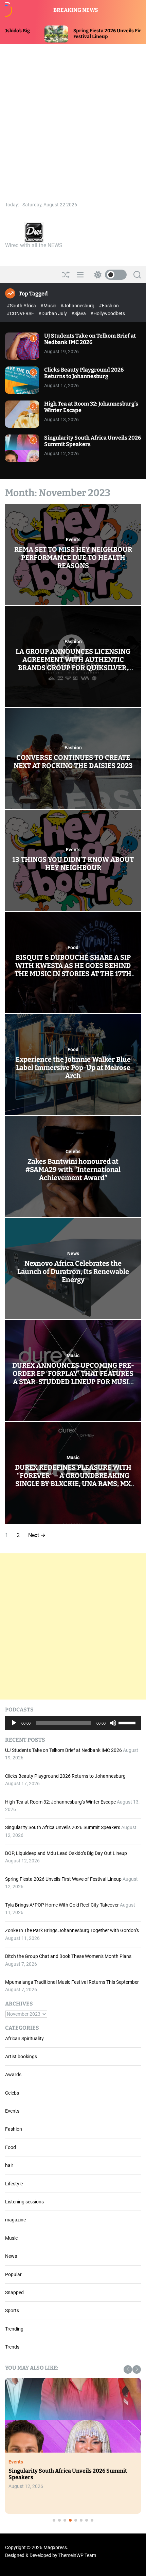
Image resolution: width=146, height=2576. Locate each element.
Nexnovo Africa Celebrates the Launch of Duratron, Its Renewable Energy (73, 1272)
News (73, 1253)
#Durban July (53, 313)
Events (73, 540)
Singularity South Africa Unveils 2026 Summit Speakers (63, 1827)
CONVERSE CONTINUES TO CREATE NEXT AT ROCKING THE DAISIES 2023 (73, 762)
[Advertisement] (73, 121)
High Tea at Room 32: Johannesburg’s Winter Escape (60, 1802)
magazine (15, 2220)
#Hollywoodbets (108, 313)
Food (73, 948)
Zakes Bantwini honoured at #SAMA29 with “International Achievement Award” (73, 1170)
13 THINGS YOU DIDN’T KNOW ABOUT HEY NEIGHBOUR (73, 864)
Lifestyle (14, 2184)
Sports (12, 2310)
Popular (13, 2274)
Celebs (73, 1151)
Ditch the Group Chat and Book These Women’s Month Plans (68, 1956)
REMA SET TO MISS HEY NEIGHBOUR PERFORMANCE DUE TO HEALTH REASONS (73, 558)
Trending (14, 2329)
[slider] (128, 1722)
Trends (12, 2347)
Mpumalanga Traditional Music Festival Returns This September (72, 1982)
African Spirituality (24, 2038)
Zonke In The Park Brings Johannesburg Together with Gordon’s (72, 1930)
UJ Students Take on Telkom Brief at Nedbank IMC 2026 (90, 339)
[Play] (14, 1728)
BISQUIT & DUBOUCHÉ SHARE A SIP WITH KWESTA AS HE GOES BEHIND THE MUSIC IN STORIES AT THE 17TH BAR (73, 970)
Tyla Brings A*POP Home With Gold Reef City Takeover (62, 1905)
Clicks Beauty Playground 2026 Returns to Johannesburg (84, 373)
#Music (49, 306)
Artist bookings (21, 2057)
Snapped (14, 2292)
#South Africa (22, 306)
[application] (73, 1723)
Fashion (73, 642)
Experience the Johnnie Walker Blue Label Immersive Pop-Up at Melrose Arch (73, 1068)
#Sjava (79, 313)
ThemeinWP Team (77, 2555)
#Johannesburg (78, 306)
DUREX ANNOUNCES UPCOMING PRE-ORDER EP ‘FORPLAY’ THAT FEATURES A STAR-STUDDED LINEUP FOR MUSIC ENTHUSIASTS (73, 1378)
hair (9, 2165)
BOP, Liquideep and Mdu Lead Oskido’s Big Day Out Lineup (66, 1853)
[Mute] (113, 1728)
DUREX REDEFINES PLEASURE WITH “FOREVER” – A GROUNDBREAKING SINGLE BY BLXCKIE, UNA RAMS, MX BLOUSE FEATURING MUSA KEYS (73, 1480)
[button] (128, 2369)
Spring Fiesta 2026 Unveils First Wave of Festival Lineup (63, 1879)
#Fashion (109, 306)
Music (73, 1355)
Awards (13, 2075)
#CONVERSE (21, 313)
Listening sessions (24, 2202)
